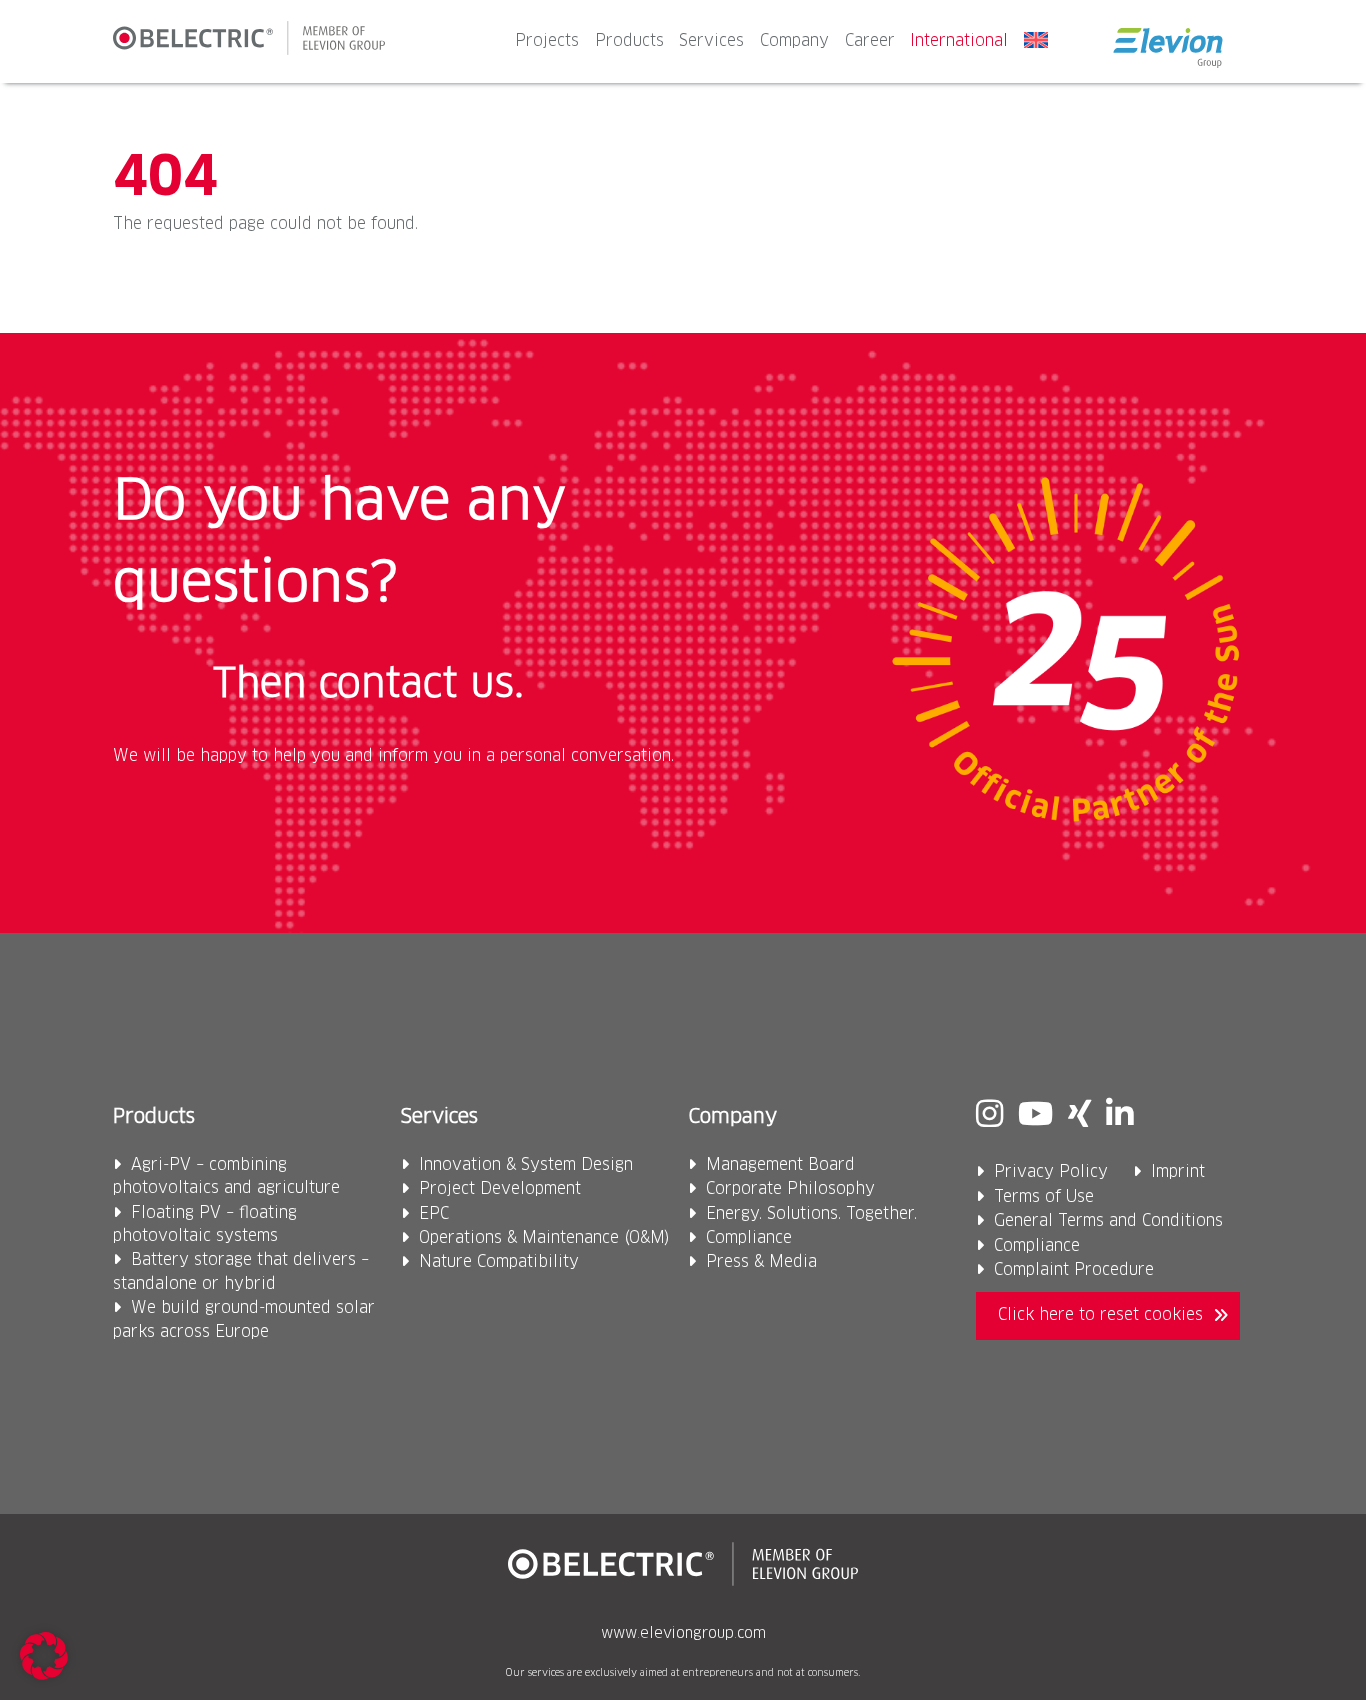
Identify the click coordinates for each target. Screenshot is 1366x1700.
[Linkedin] (1119, 1116)
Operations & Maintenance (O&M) (544, 1238)
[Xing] (1079, 1116)
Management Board (780, 1165)
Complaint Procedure (1074, 1270)
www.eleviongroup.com (683, 1634)
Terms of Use (1044, 1197)
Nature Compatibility (499, 1262)
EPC (434, 1214)
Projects (547, 41)
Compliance (749, 1238)
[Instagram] (989, 1116)
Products (629, 41)
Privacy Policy (1051, 1172)
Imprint (1178, 1172)
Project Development (500, 1189)
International (959, 41)
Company (794, 41)
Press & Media (761, 1262)
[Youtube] (1035, 1116)
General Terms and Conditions (1108, 1221)
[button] (44, 1656)
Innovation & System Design (526, 1165)
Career (870, 41)
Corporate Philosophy (790, 1189)
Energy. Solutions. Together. (811, 1214)
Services (711, 41)
